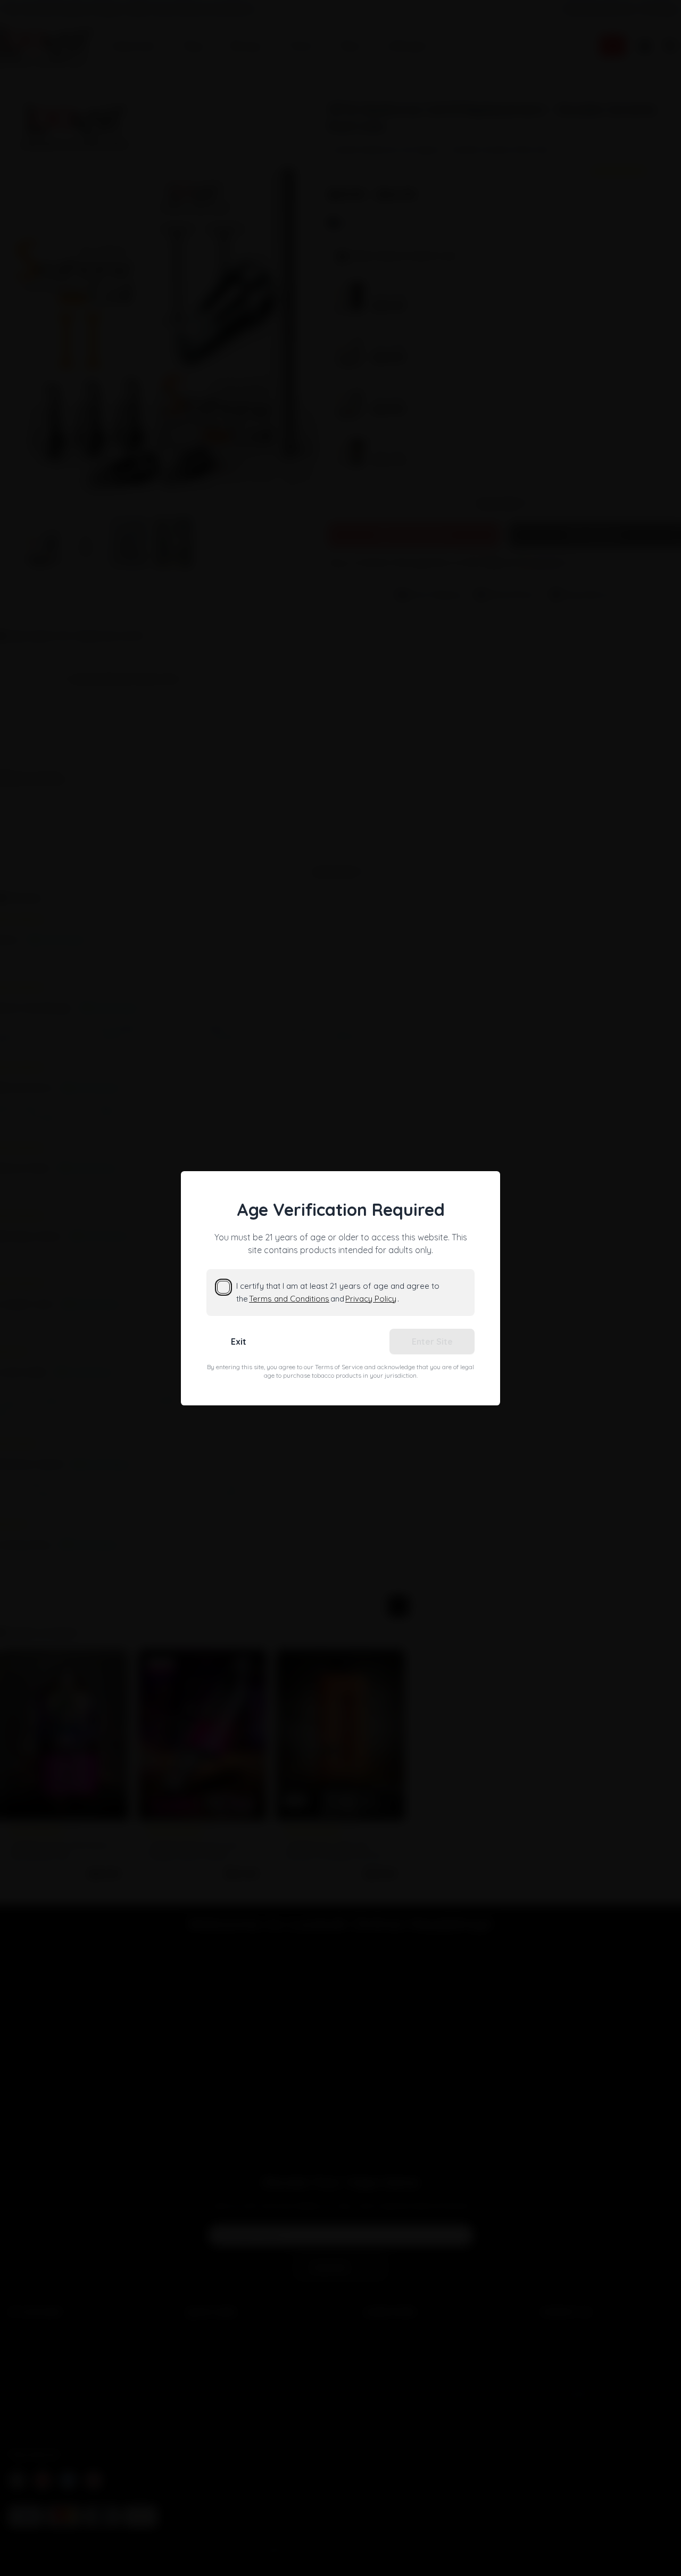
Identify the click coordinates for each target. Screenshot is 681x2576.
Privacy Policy (371, 1299)
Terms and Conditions (289, 1299)
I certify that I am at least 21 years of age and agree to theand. (338, 1292)
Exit (239, 1342)
